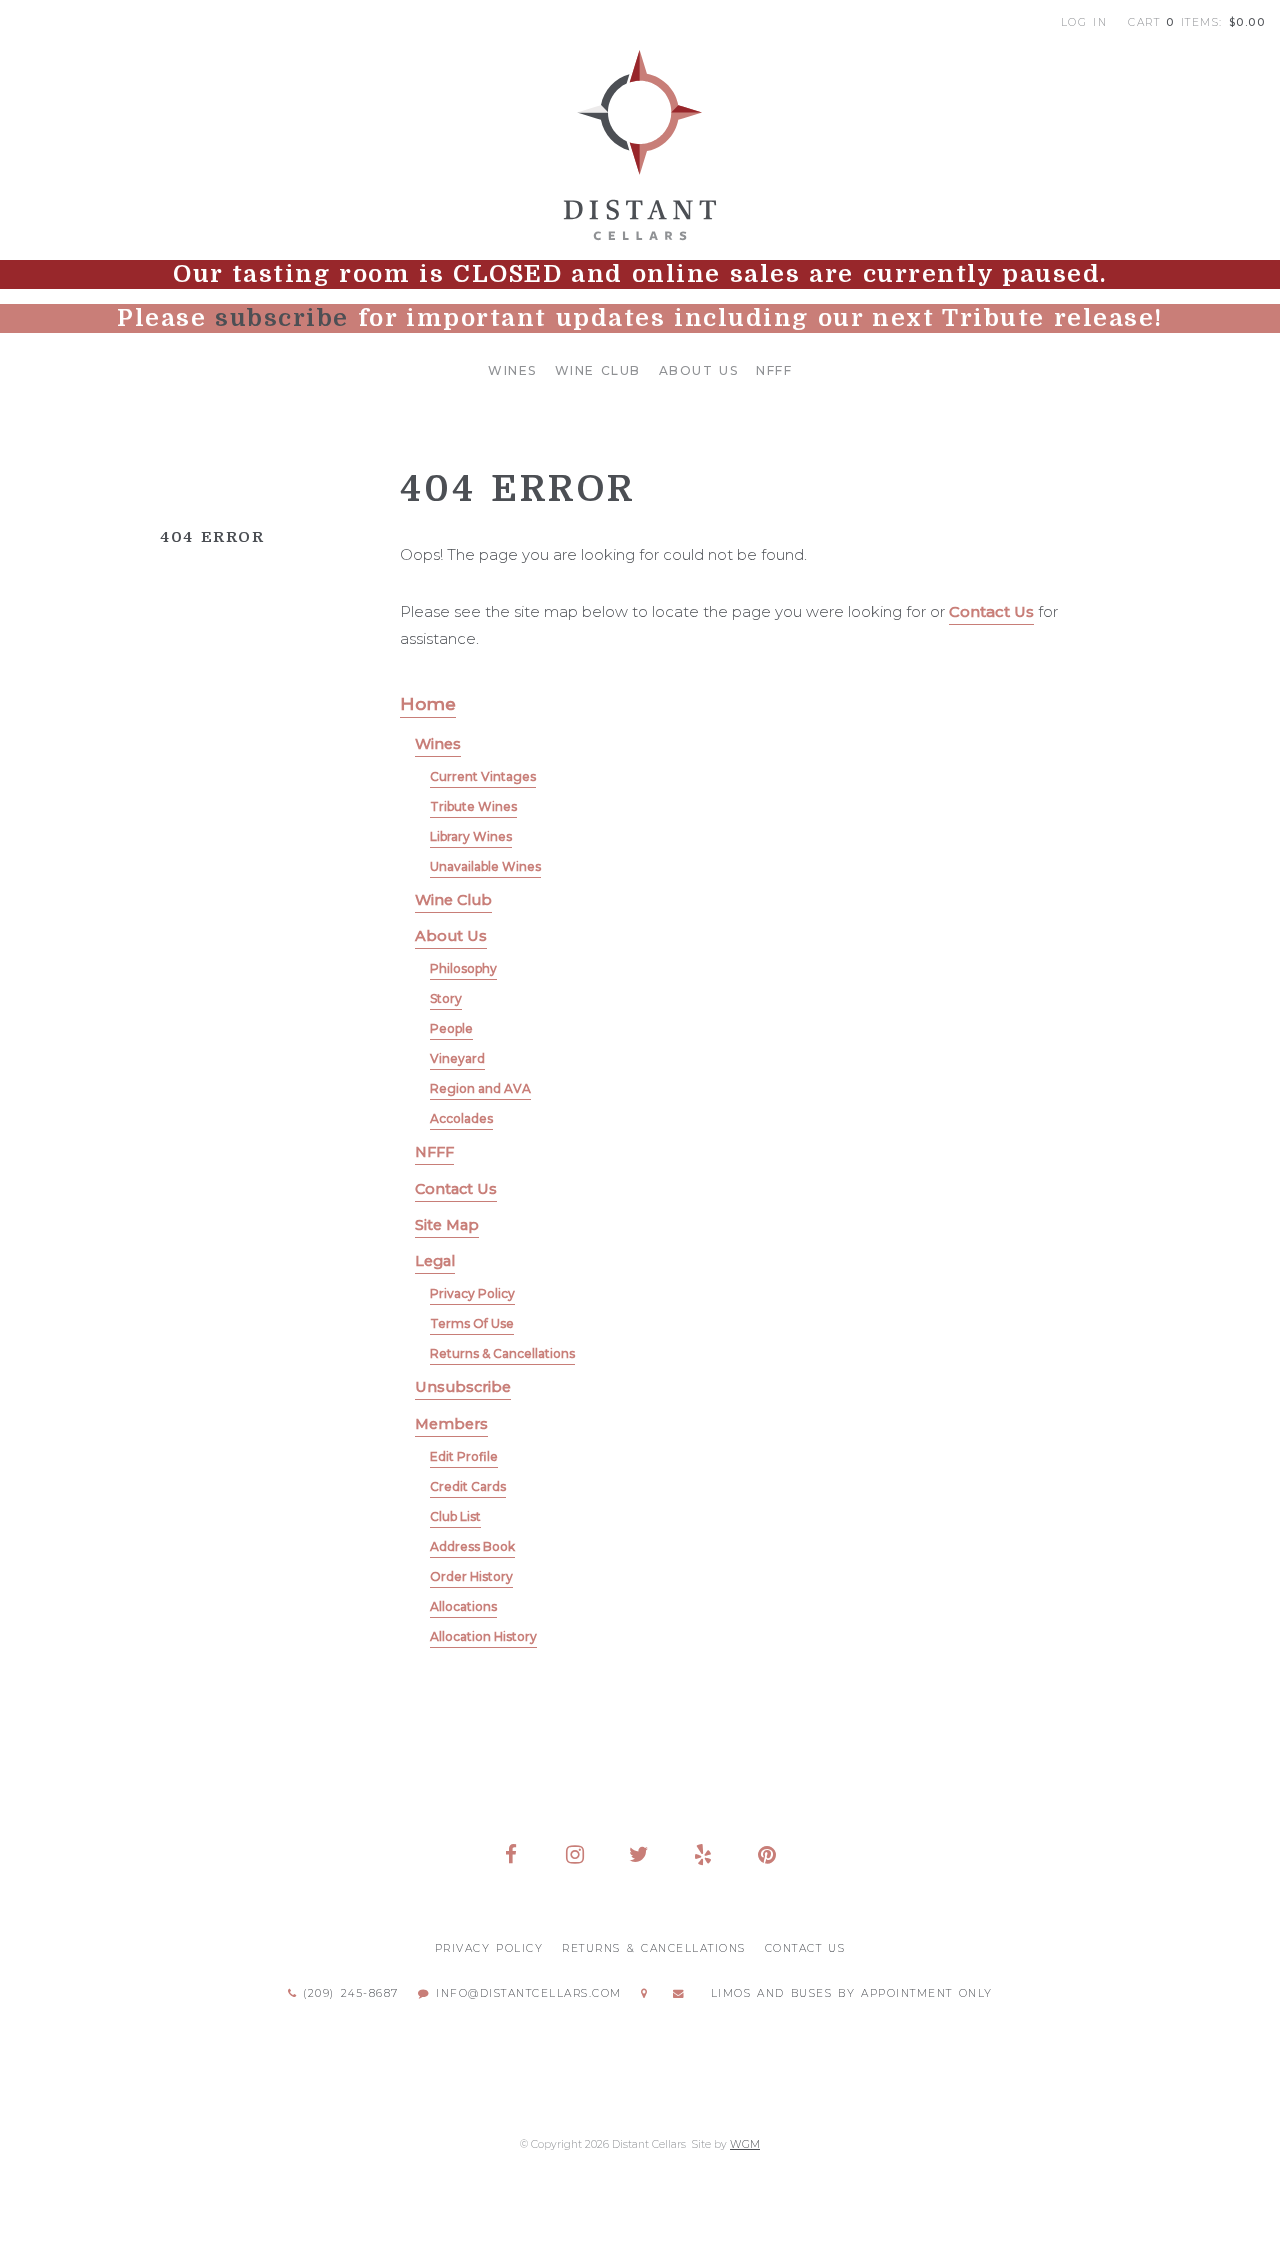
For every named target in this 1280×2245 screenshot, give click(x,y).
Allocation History (483, 1636)
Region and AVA (480, 1088)
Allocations (463, 1606)
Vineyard (457, 1058)
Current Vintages (483, 776)
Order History (471, 1576)
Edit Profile (464, 1456)
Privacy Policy (472, 1293)
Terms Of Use (472, 1323)
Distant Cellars (640, 145)
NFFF (774, 370)
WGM (745, 2144)
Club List (455, 1516)
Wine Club (598, 370)
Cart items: (1196, 22)
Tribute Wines (473, 806)
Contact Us (991, 611)
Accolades (461, 1118)
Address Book (472, 1546)
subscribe (282, 318)
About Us (699, 370)
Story (446, 998)
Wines (512, 370)
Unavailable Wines (485, 866)
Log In (1084, 22)
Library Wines (471, 836)
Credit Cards (468, 1486)
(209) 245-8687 (348, 1993)
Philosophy (463, 968)
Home (428, 703)
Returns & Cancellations (502, 1353)
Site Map (447, 1225)
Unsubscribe (463, 1387)
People (451, 1028)
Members (451, 1424)
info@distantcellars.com (526, 1993)
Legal (435, 1261)
